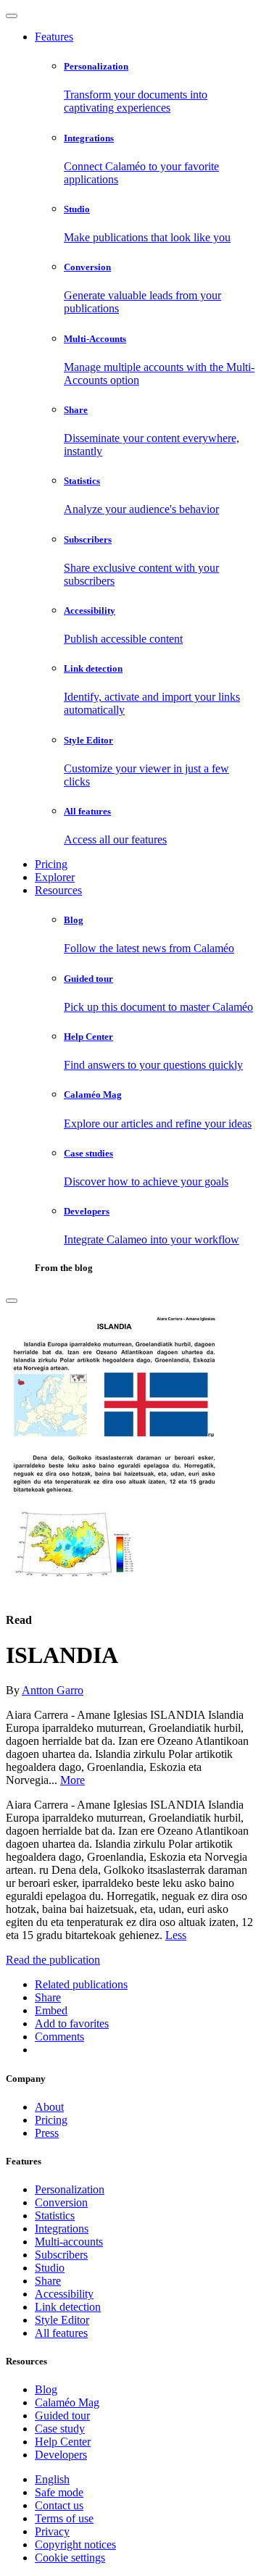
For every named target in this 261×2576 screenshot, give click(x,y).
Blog (46, 2389)
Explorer (55, 877)
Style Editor (62, 2320)
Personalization (70, 2189)
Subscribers (61, 2255)
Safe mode (59, 2492)
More (72, 1780)
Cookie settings (70, 2558)
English (52, 2479)
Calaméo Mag (67, 2402)
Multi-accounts (69, 2242)
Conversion (61, 2202)
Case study (60, 2429)
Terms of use (64, 2518)
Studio (50, 2268)
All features (61, 2333)
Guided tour (62, 2415)
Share (48, 2281)
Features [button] (54, 37)
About (49, 2107)
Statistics (55, 2216)
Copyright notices (75, 2544)
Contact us (59, 2505)
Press (47, 2133)
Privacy (52, 2531)
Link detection (68, 2307)
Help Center (63, 2442)
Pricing (51, 864)
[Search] (12, 1301)
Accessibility (64, 2294)
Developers (61, 2455)
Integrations (62, 2229)
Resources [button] (58, 890)
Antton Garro (53, 1690)
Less (176, 1935)
